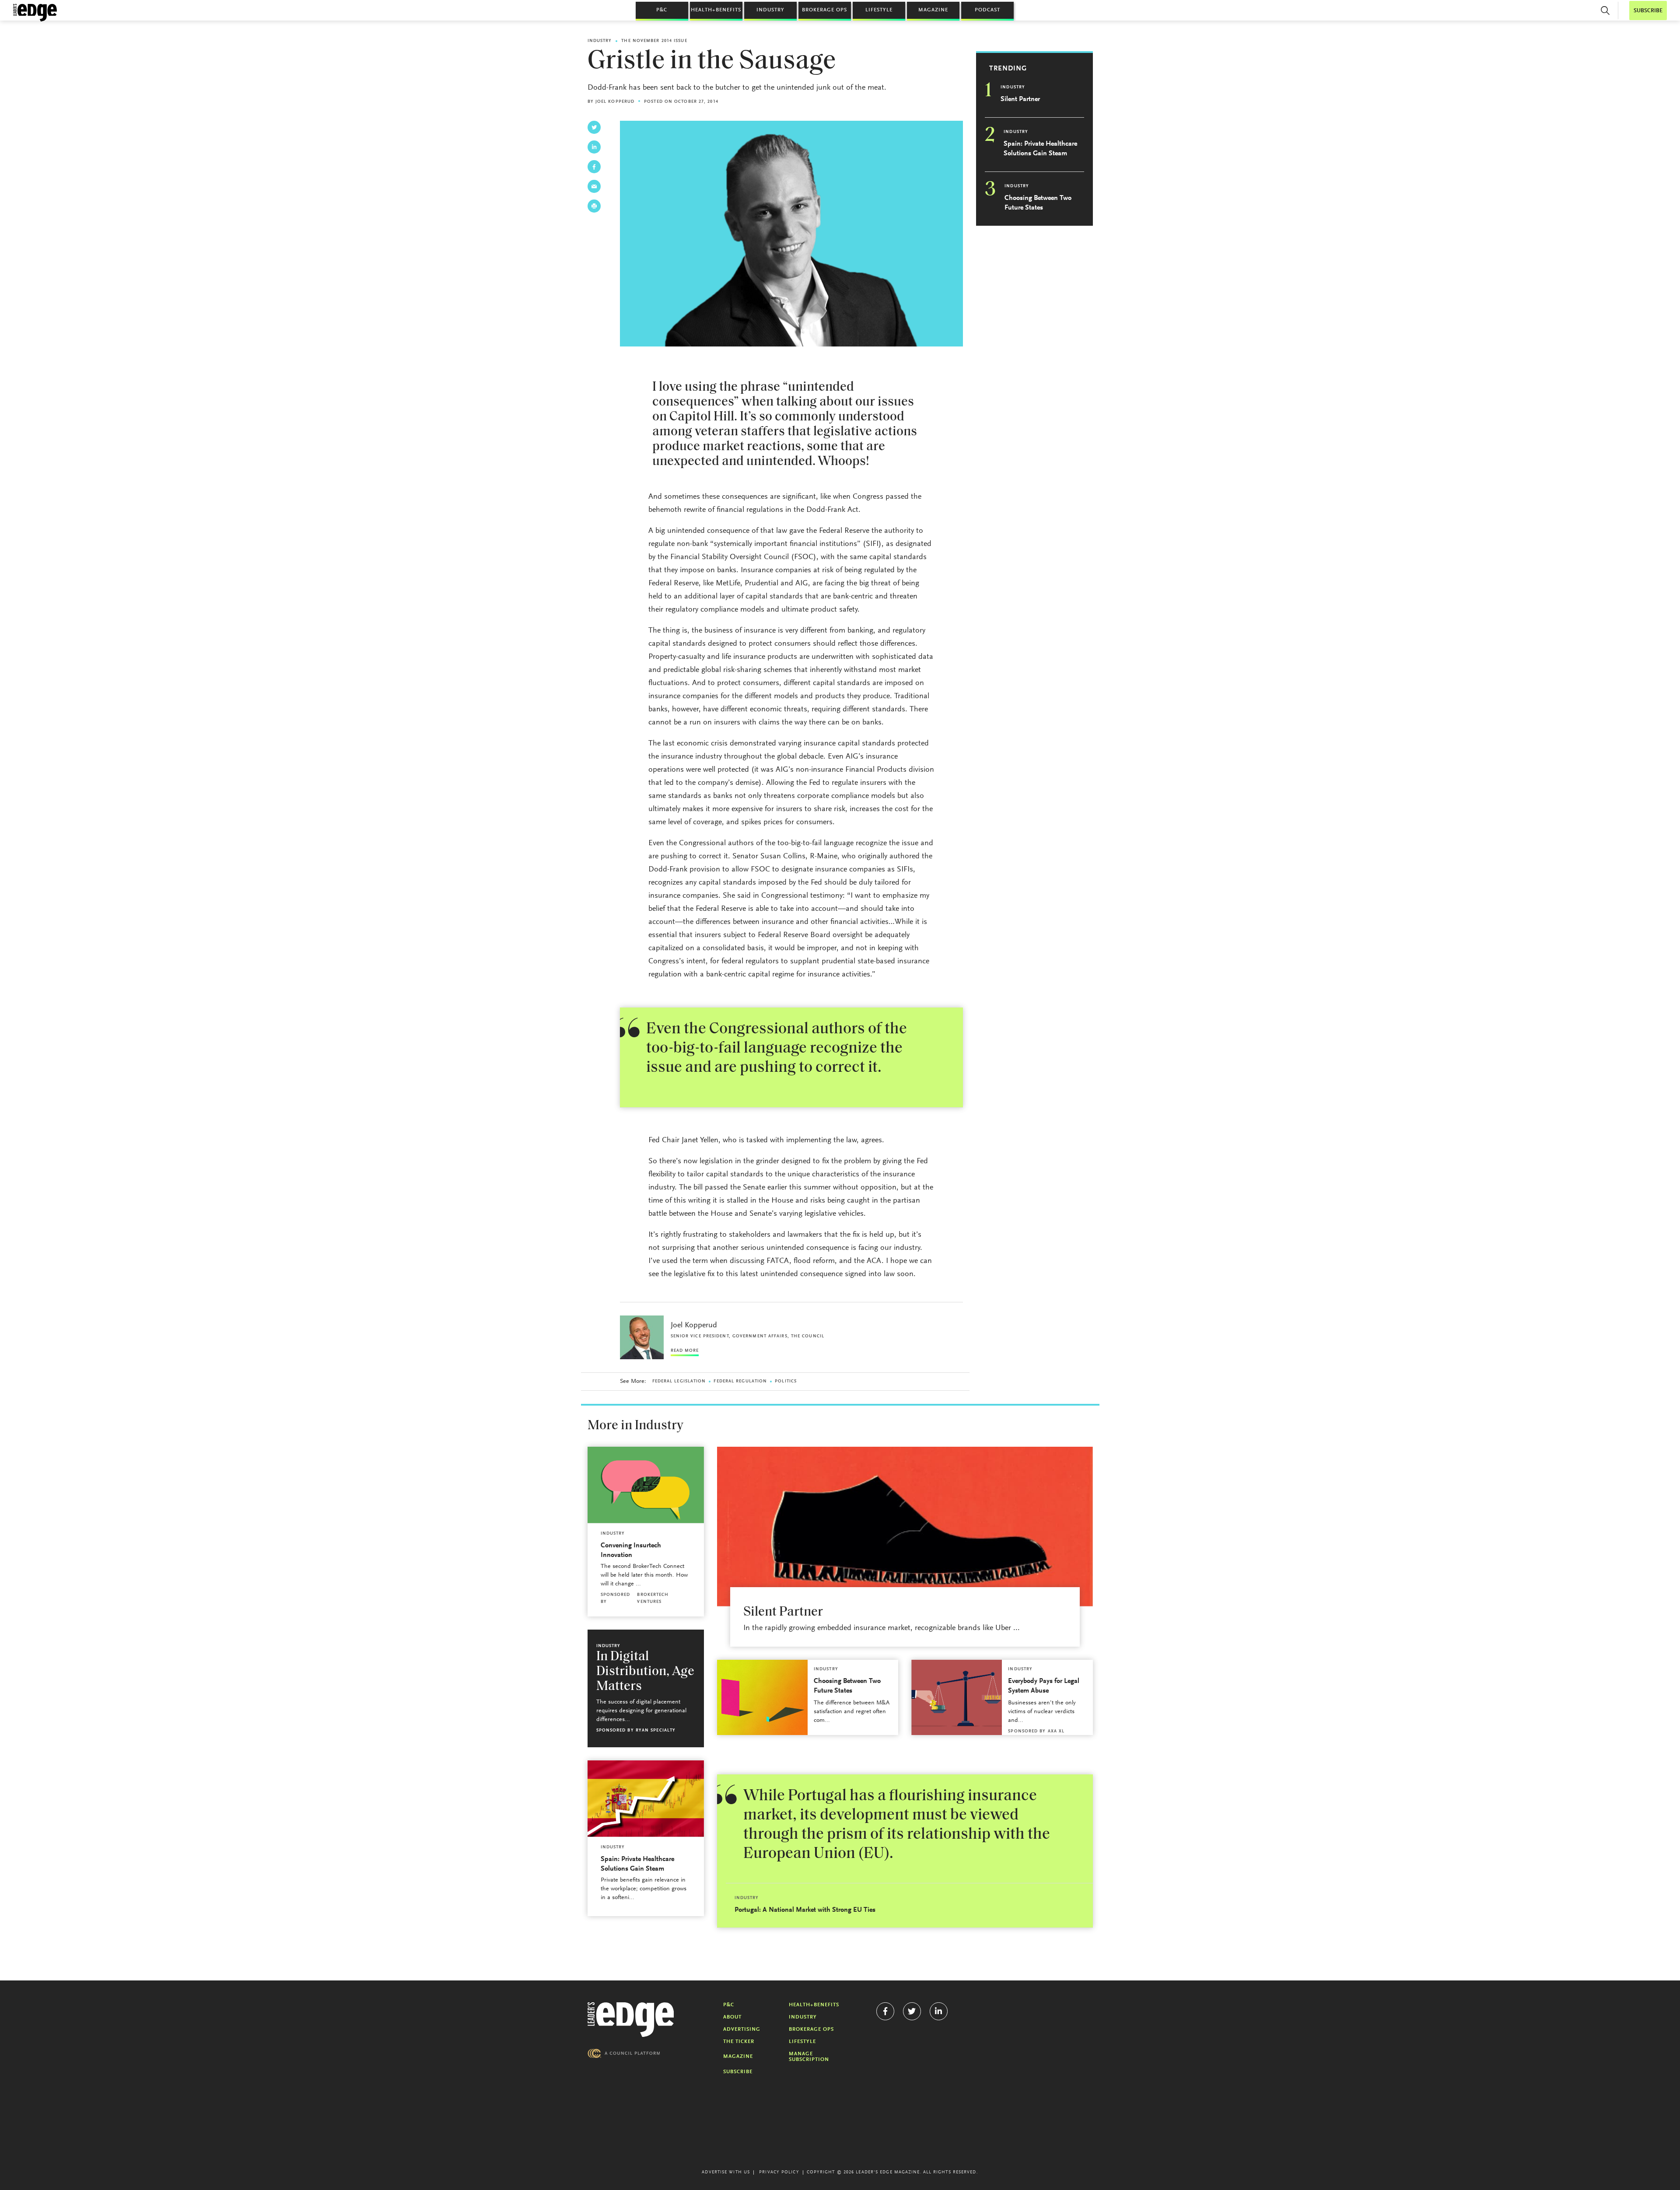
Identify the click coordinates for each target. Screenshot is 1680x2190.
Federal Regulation (740, 1382)
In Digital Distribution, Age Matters (645, 1672)
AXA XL (1056, 1732)
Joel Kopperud (615, 102)
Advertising (742, 2029)
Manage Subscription (809, 2057)
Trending (1008, 69)
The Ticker (739, 2042)
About (732, 2017)
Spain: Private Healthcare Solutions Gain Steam (1040, 149)
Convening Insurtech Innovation (631, 1550)
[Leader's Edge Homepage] (631, 2020)
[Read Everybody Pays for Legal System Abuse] (957, 1697)
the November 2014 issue (654, 41)
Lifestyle (879, 10)
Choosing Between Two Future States (1038, 203)
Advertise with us (726, 2173)
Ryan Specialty (656, 1731)
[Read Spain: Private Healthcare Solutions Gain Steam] (646, 1799)
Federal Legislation (679, 1382)
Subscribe (738, 2072)
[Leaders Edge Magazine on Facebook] (885, 2011)
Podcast (987, 10)
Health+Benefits (716, 10)
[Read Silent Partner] (905, 1527)
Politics (786, 1382)
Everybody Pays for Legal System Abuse (1044, 1686)
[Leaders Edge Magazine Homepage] (35, 13)
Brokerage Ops (824, 10)
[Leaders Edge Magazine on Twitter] (912, 2011)
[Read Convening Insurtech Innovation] (646, 1485)
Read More (685, 1351)
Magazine (933, 10)
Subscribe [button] (1648, 11)
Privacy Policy (779, 2173)
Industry (770, 10)
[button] (1605, 10)
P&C (662, 10)
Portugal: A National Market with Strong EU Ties (805, 1910)
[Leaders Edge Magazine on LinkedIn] (939, 2011)
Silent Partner (1020, 99)
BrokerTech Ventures (653, 1599)
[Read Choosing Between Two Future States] (762, 1697)
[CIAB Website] (624, 2053)
